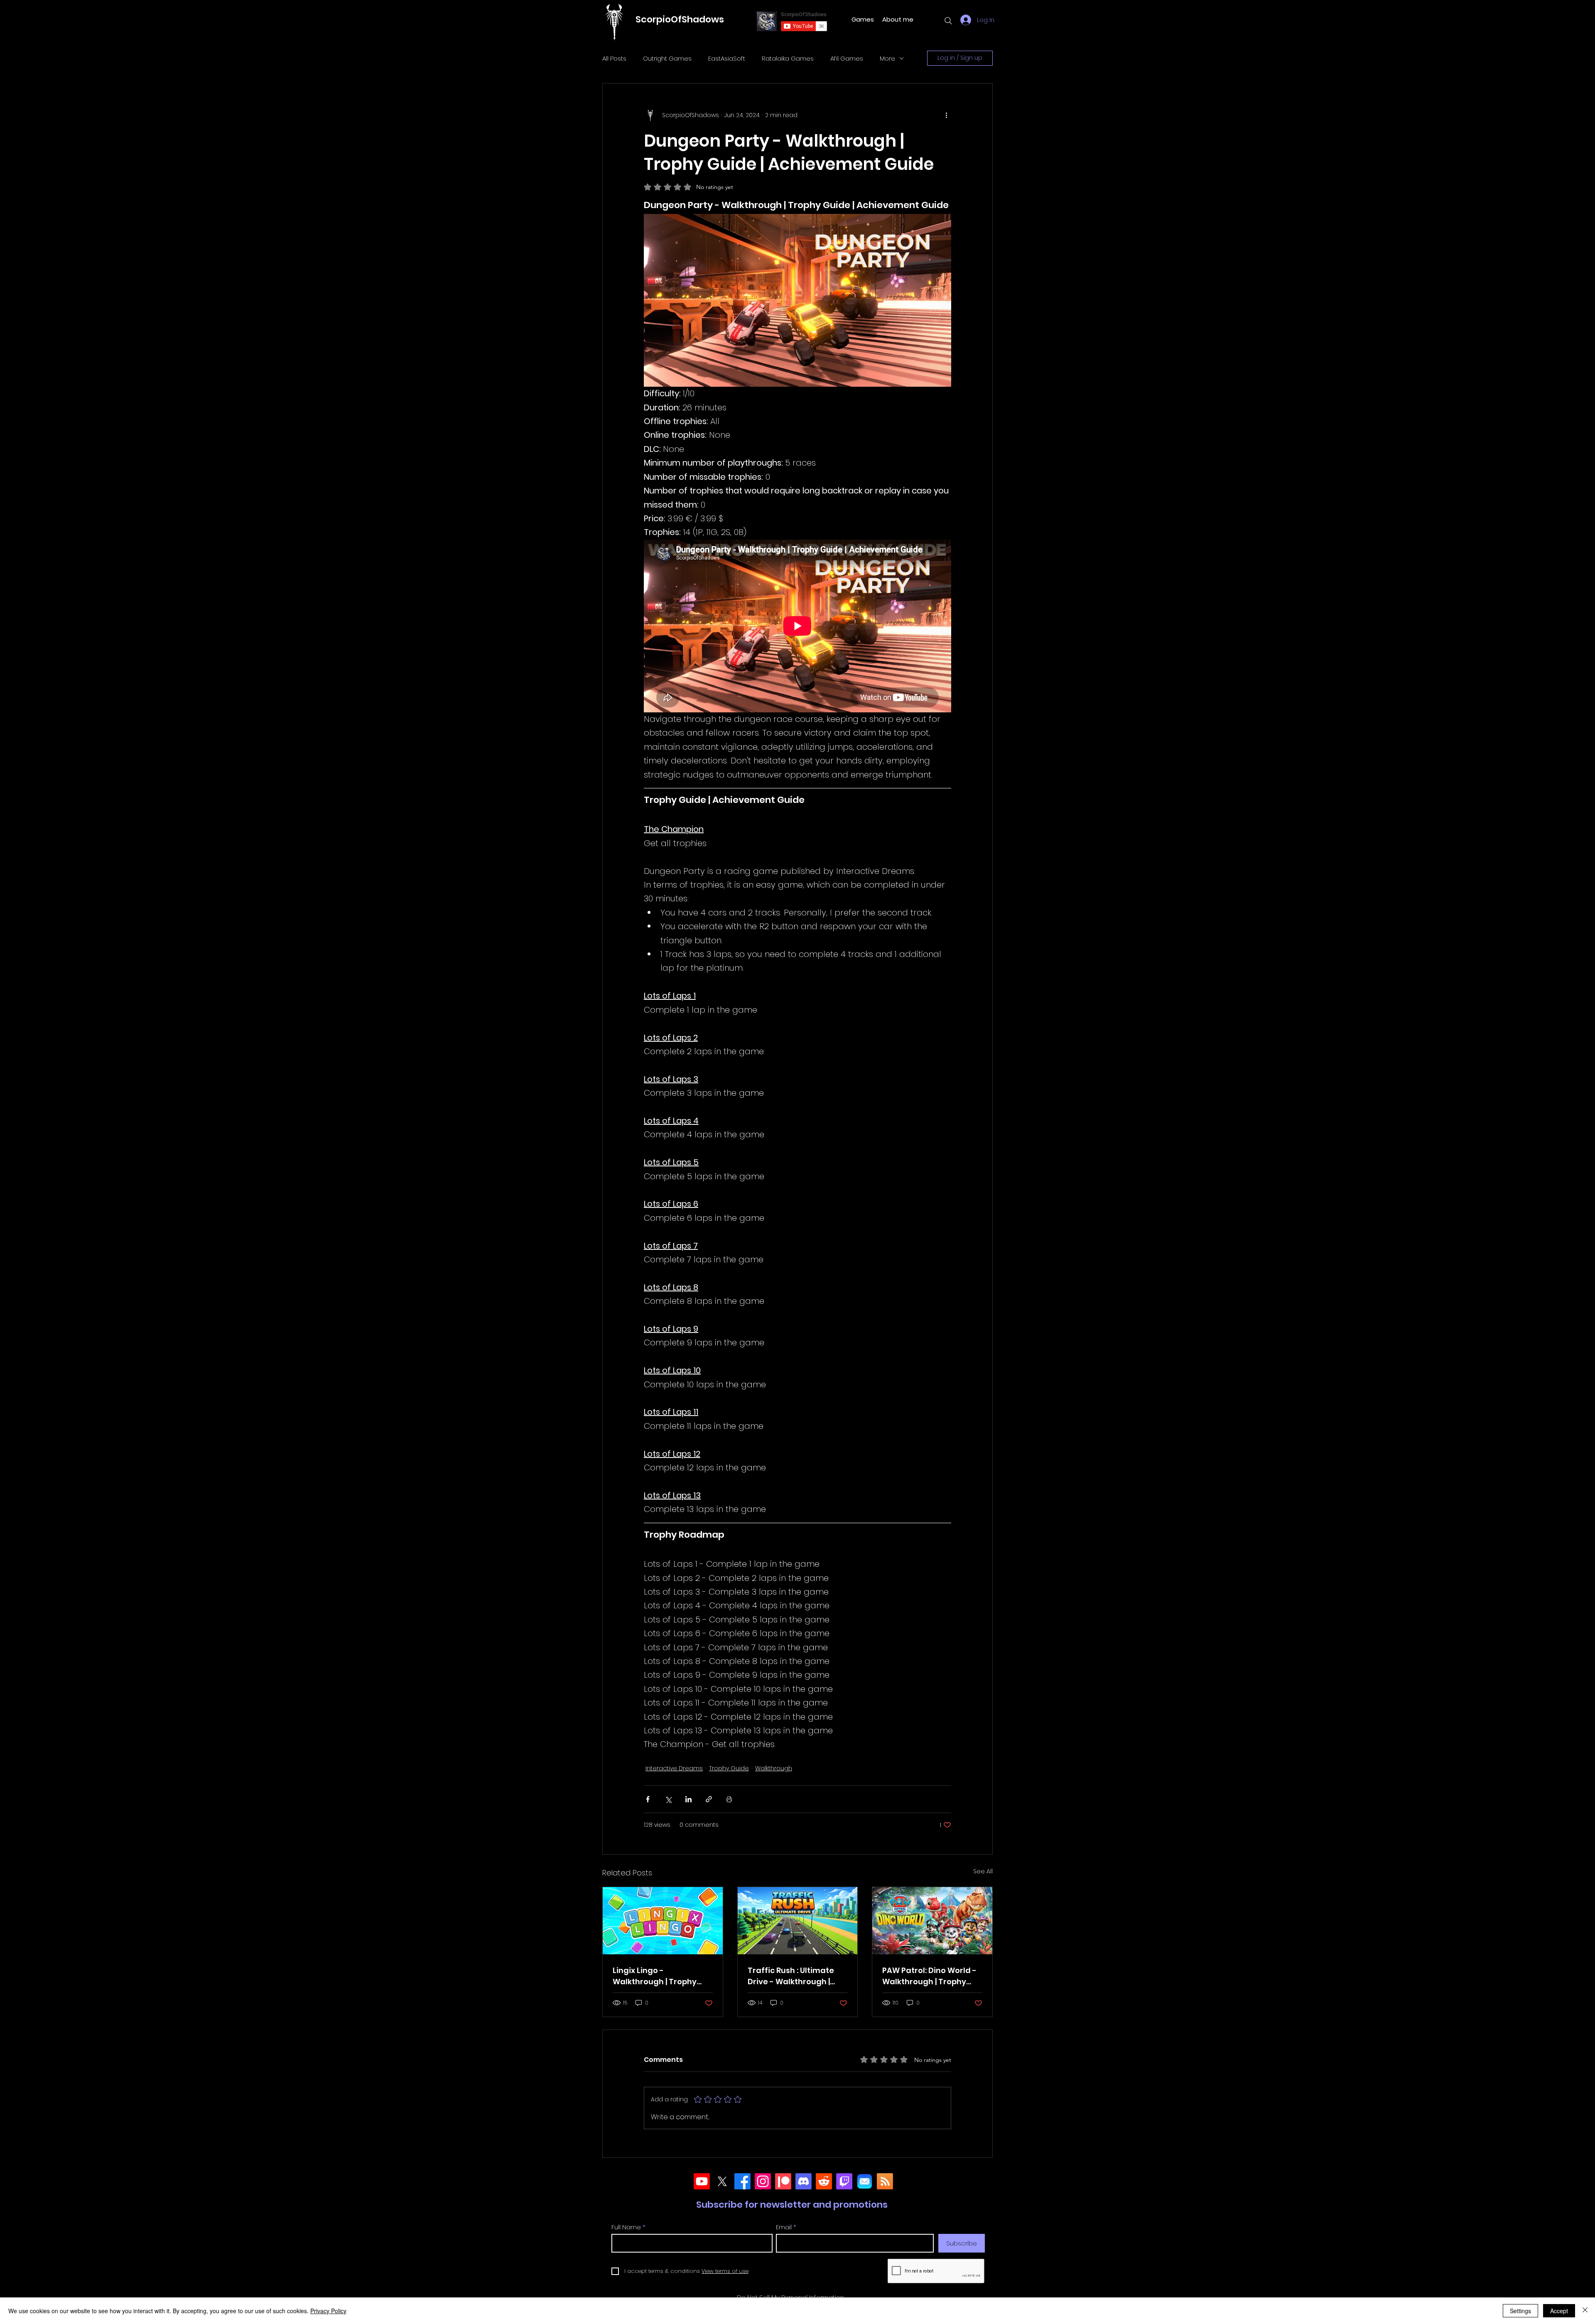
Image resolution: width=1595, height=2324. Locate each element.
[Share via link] (709, 1799)
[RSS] (885, 2181)
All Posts (614, 58)
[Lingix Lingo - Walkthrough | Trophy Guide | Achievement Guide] (663, 1921)
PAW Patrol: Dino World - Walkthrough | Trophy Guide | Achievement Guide (929, 1976)
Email (784, 2227)
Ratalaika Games (788, 58)
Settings (1520, 2311)
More (887, 58)
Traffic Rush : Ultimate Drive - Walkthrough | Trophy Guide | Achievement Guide (791, 1976)
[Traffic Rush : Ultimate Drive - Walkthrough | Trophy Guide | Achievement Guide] (798, 1921)
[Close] (1585, 2311)
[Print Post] (729, 1799)
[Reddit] (824, 2181)
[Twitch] (844, 2181)
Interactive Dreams (674, 1768)
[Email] (865, 2181)
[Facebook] (742, 2181)
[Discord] (804, 2181)
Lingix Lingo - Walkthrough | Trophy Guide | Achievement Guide (655, 1976)
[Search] (948, 21)
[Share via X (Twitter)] (668, 1799)
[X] (722, 2181)
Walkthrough (774, 1768)
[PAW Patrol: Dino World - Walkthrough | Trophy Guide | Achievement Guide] (932, 1921)
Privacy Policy (328, 2311)
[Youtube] (702, 2181)
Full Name (626, 2227)
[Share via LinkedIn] (688, 1799)
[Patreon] (783, 2181)
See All (983, 1871)
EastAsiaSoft (727, 58)
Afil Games (847, 58)
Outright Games (667, 58)
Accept (1559, 2311)
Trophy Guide (729, 1768)
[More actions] (946, 115)
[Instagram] (763, 2181)
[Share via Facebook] (648, 1799)
